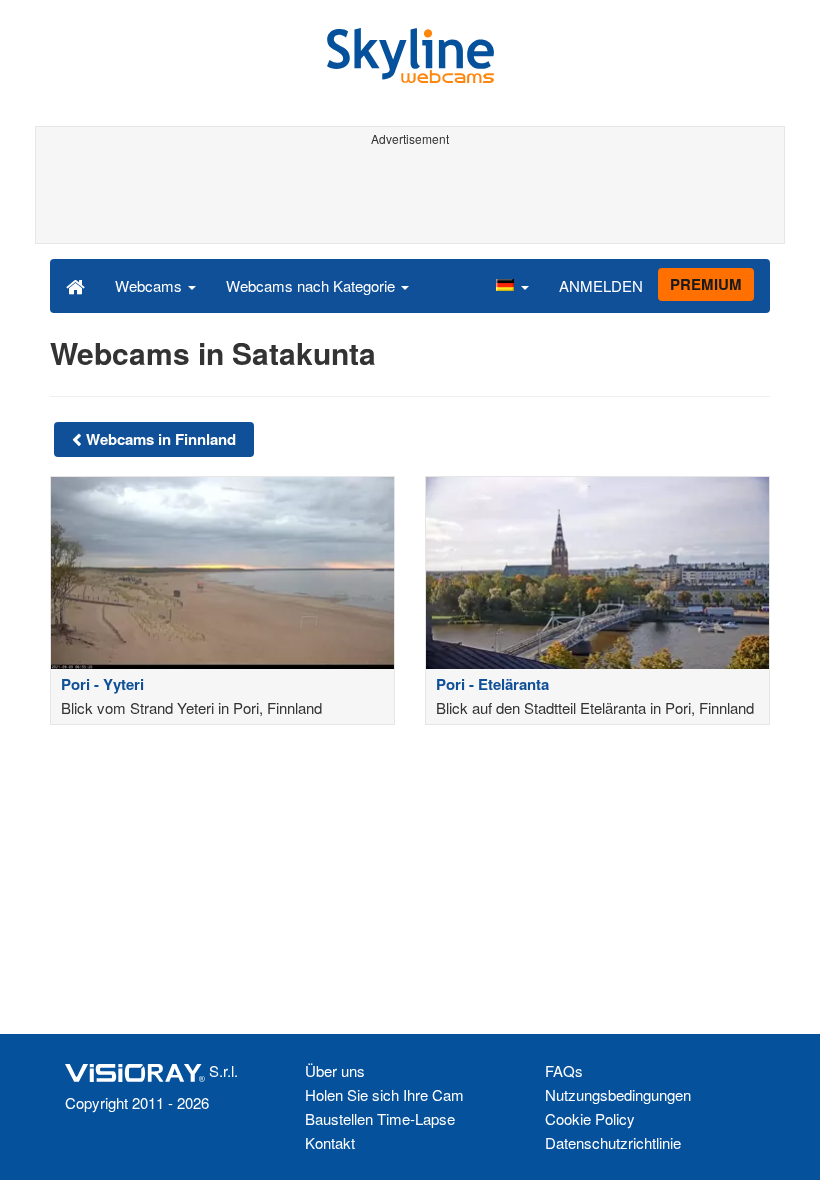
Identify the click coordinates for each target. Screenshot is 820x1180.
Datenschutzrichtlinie (613, 1142)
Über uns (335, 1070)
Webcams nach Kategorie (312, 285)
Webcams (150, 285)
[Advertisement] (406, 198)
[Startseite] (75, 285)
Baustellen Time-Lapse (380, 1118)
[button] (512, 285)
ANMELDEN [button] (601, 285)
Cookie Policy (590, 1118)
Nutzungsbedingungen (618, 1094)
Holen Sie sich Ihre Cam (384, 1094)
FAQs (564, 1070)
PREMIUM (706, 284)
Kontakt (330, 1142)
